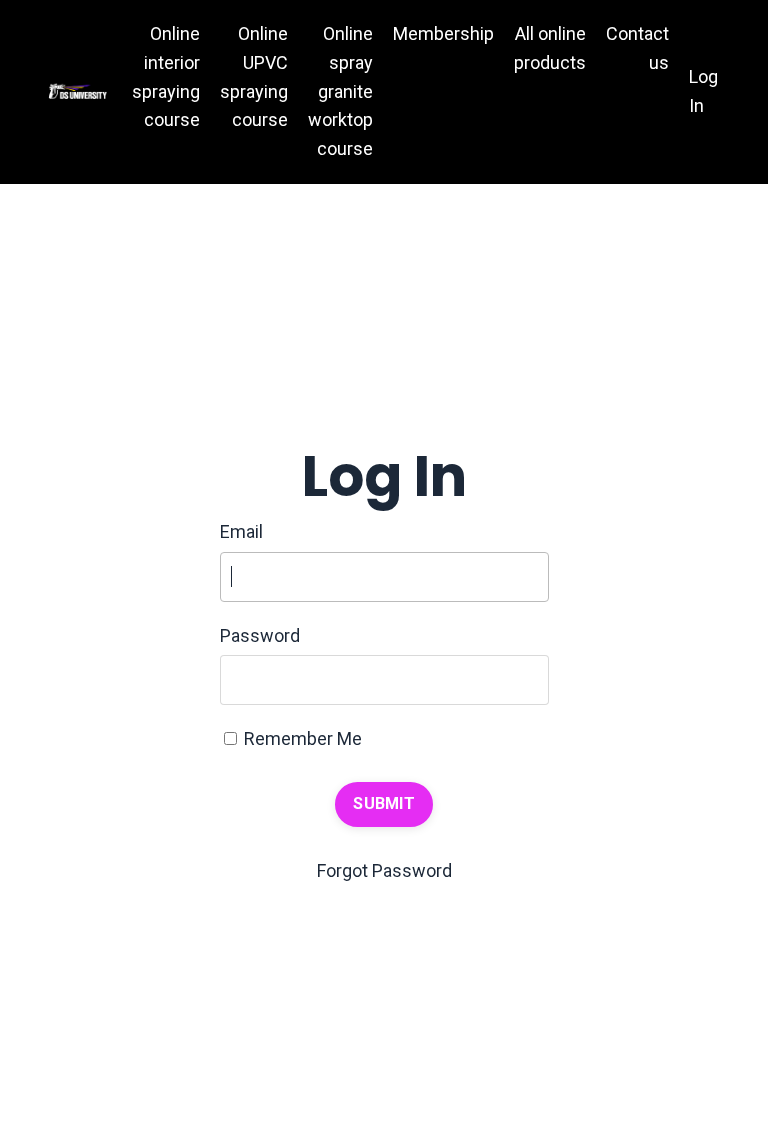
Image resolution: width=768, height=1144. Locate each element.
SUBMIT (384, 803)
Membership (443, 33)
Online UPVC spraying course (254, 76)
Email (241, 531)
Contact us (637, 48)
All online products (550, 48)
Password (260, 635)
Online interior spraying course (166, 76)
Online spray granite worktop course (340, 91)
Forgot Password (384, 870)
